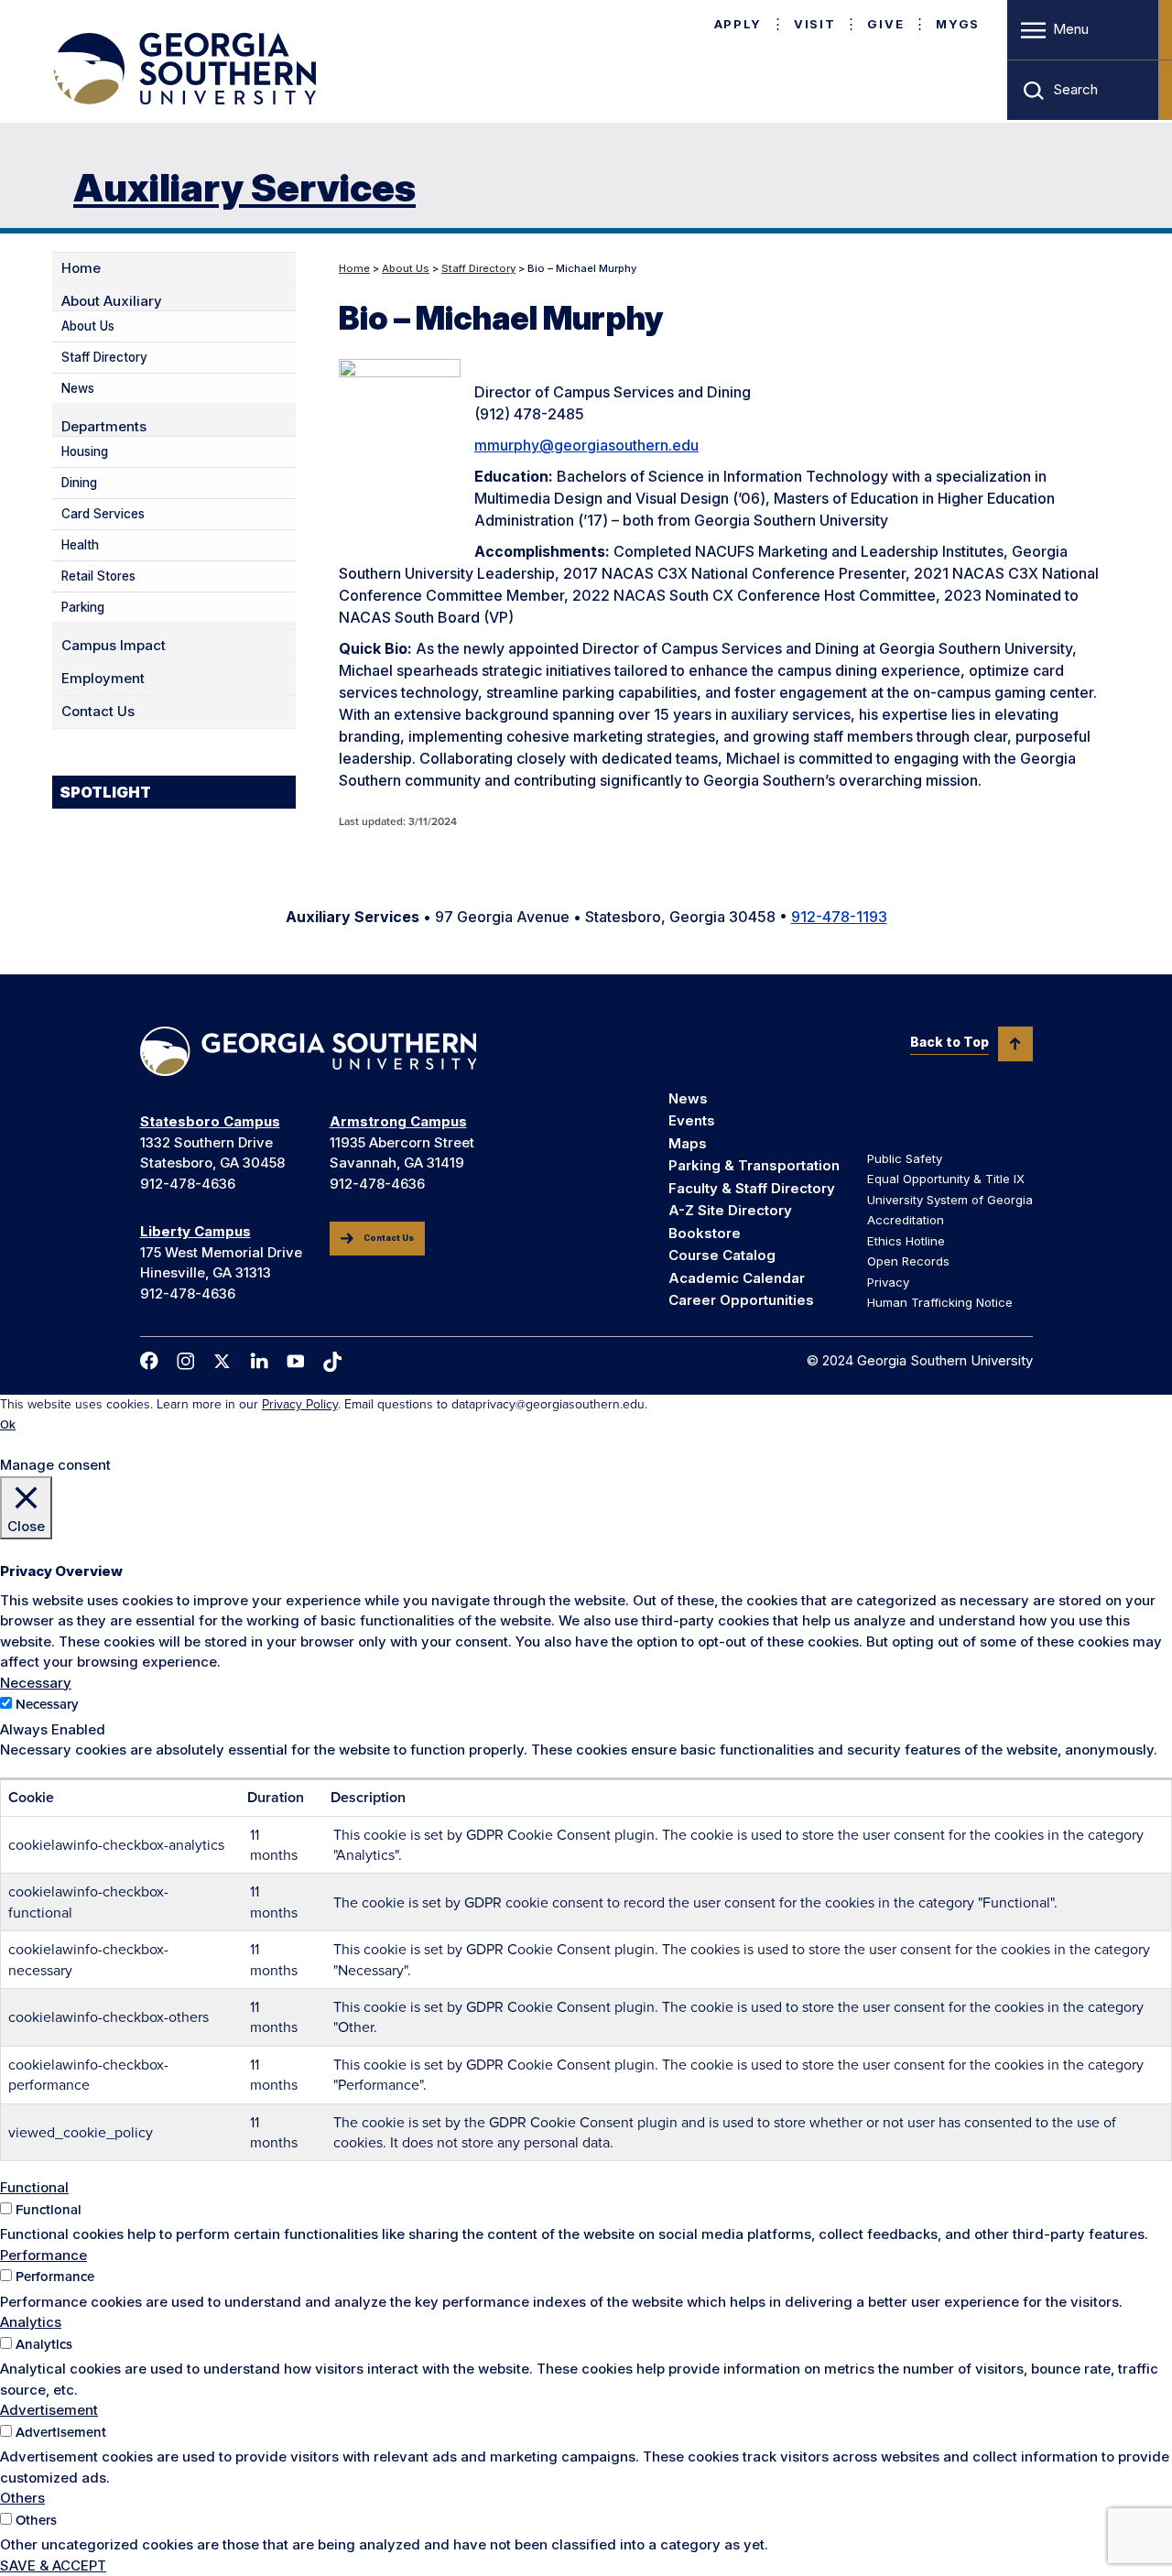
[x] (222, 1361)
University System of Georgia (950, 1200)
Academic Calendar (737, 1278)
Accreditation (906, 1220)
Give (885, 24)
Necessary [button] (36, 1683)
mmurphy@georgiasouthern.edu (586, 445)
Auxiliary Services (244, 187)
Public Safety (905, 1158)
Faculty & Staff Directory (752, 1188)
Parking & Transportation (754, 1165)
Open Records (908, 1261)
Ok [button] (8, 1424)
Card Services (103, 514)
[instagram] (186, 1361)
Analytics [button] (31, 2322)
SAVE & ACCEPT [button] (53, 2565)
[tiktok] (332, 1362)
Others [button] (22, 2498)
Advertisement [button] (49, 2410)
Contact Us (98, 712)
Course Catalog (722, 1255)
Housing (85, 451)
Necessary (47, 1704)
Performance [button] (43, 2255)
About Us (406, 268)
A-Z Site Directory (730, 1210)
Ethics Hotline (906, 1241)
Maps (688, 1143)
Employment (103, 679)
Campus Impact (114, 646)
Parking (83, 607)
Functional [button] (34, 2187)
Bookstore (705, 1233)
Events (692, 1120)
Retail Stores (98, 576)
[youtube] (296, 1361)
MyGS (958, 24)
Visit (814, 24)
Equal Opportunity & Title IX (946, 1179)
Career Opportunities (741, 1300)
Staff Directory (478, 268)
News (78, 388)
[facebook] (149, 1361)
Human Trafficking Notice (940, 1302)
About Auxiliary (112, 301)
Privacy (888, 1282)
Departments (104, 427)
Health (80, 545)
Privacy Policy (300, 1404)
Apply (738, 24)
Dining (79, 483)
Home (354, 268)
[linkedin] (259, 1361)
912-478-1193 (839, 917)
